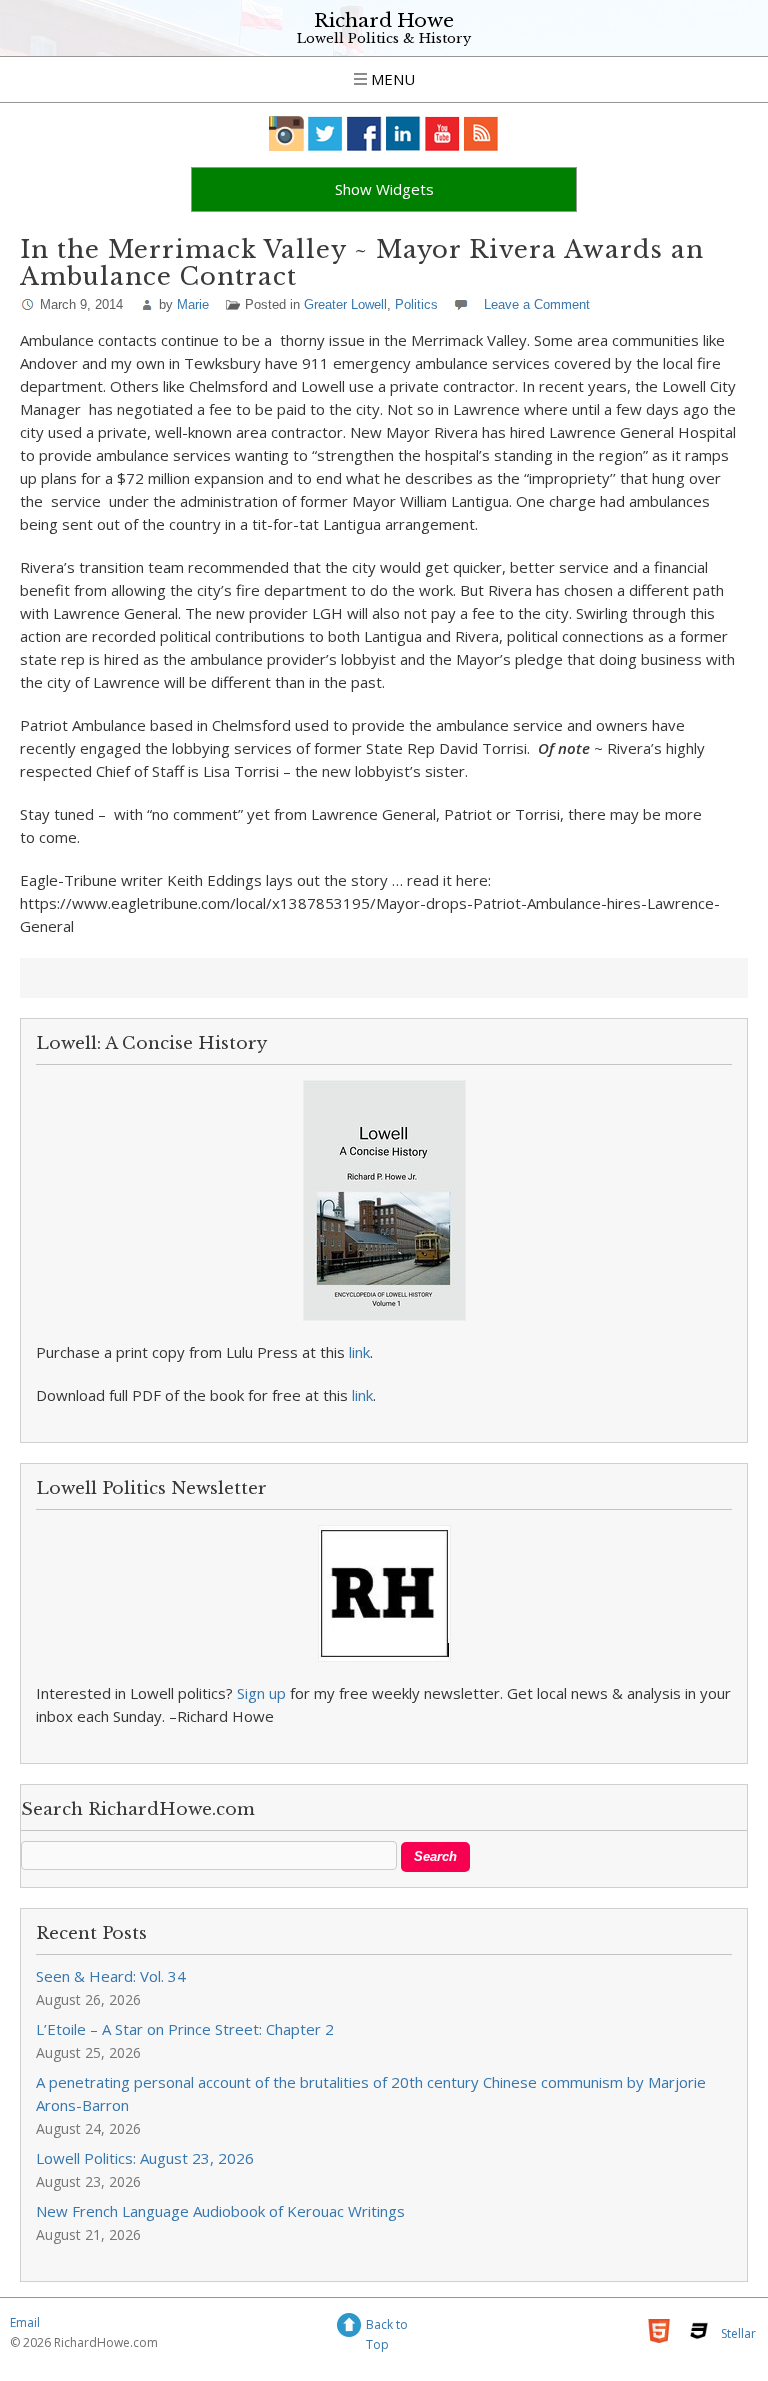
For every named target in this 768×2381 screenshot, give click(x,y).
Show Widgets (384, 189)
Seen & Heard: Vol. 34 (111, 1976)
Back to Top (387, 2327)
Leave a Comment (537, 304)
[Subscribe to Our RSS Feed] (481, 133)
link (359, 1352)
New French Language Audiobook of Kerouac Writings (220, 2211)
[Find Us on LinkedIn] (403, 133)
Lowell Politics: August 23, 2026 (145, 2158)
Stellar (738, 2333)
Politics (416, 304)
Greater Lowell (345, 304)
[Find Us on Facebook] (364, 133)
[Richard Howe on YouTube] (442, 133)
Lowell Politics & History (384, 38)
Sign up (261, 1693)
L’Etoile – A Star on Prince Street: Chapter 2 (185, 2029)
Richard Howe (384, 20)
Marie (193, 304)
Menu (391, 79)
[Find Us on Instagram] (286, 133)
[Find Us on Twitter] (325, 133)
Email (25, 2322)
